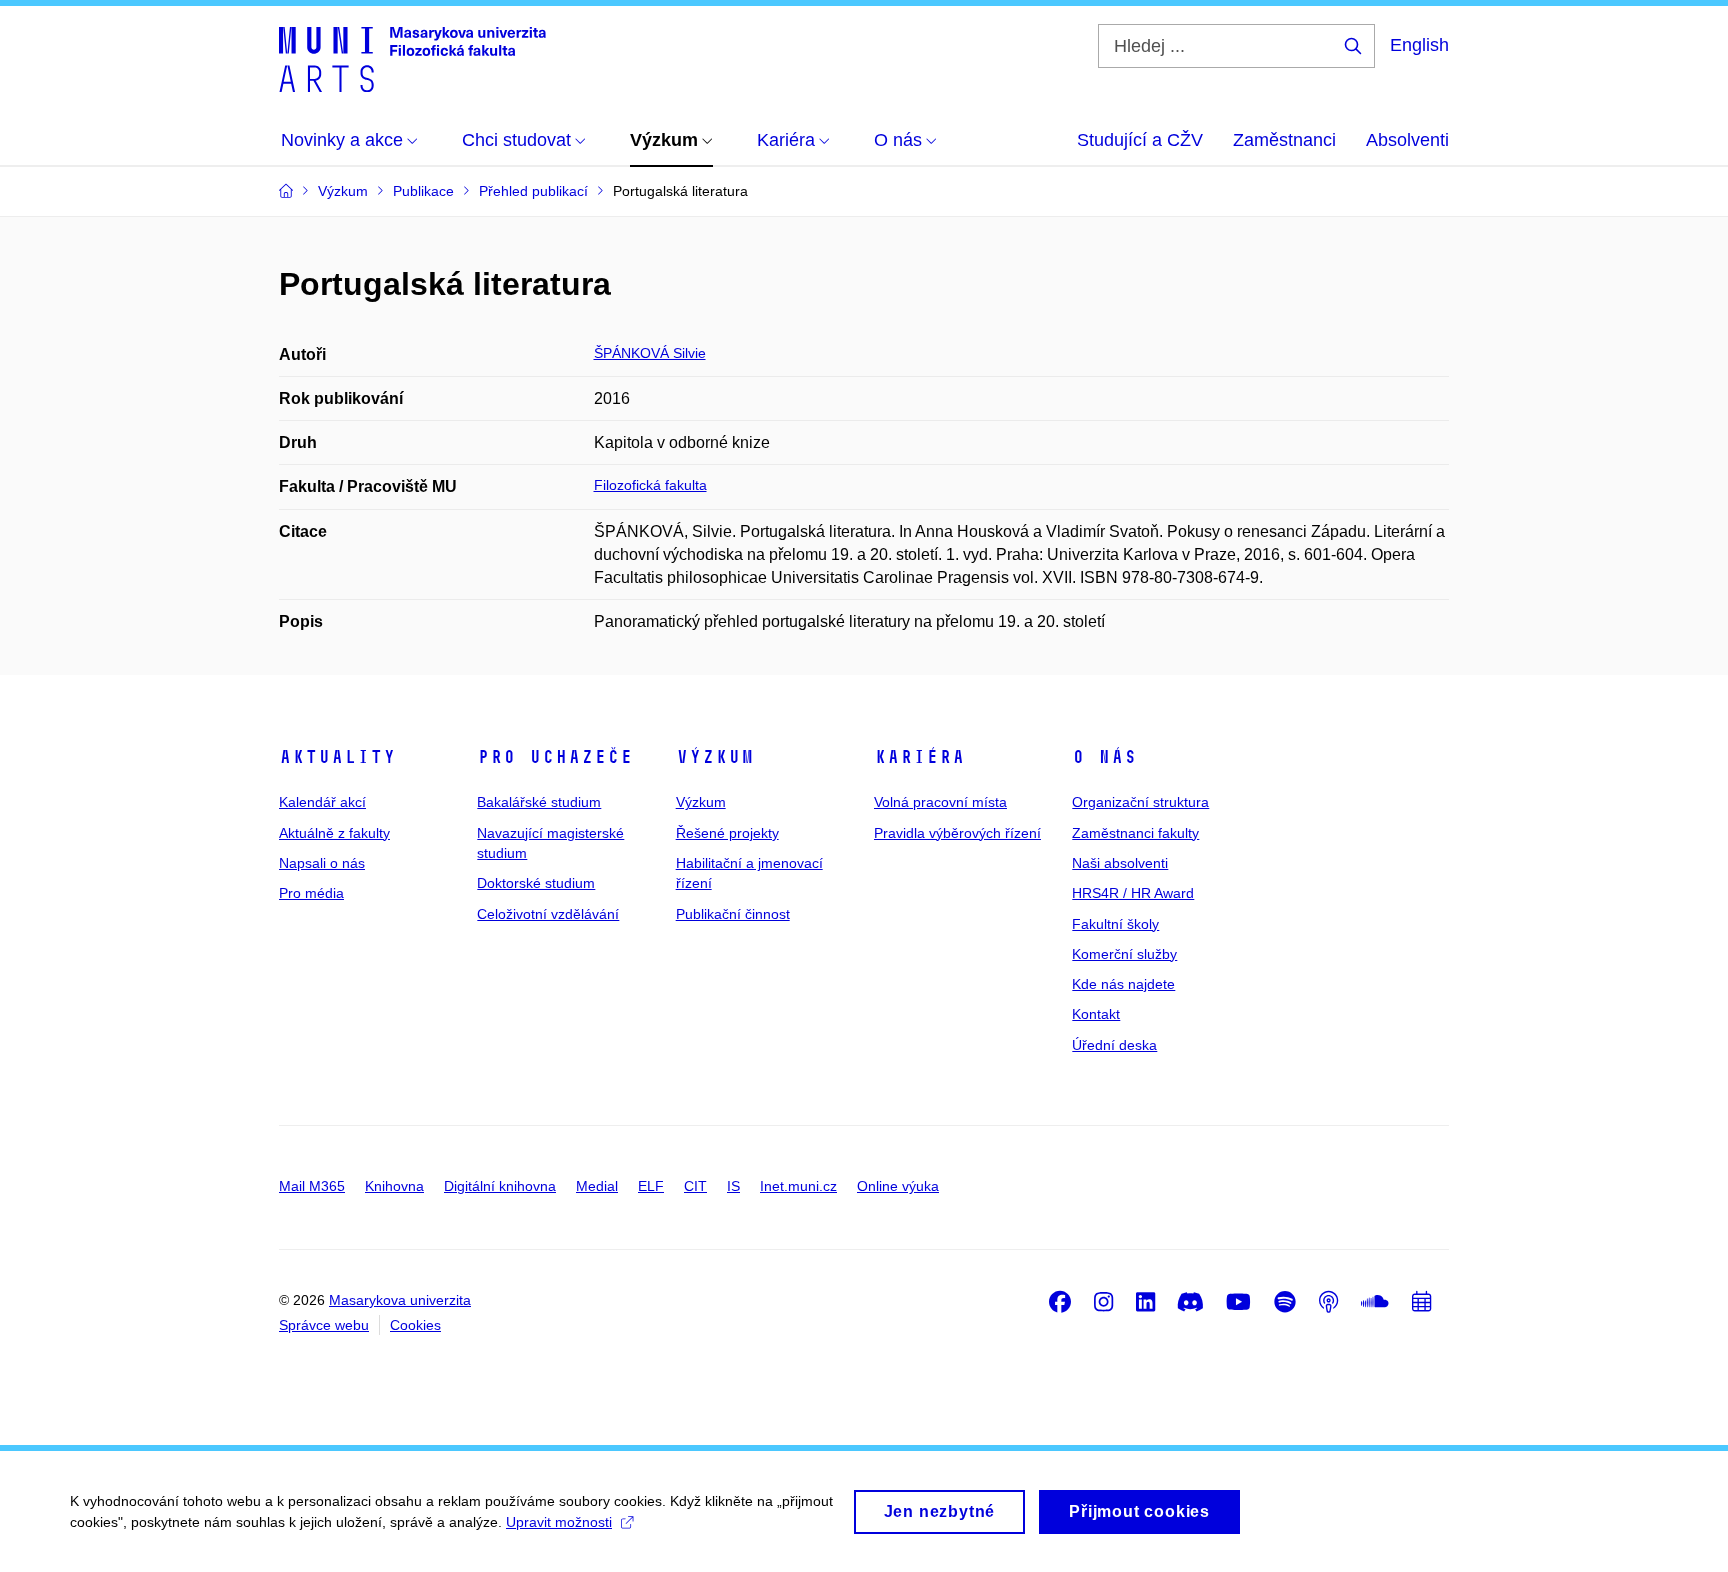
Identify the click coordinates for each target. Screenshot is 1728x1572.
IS (733, 1186)
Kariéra (919, 757)
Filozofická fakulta (650, 485)
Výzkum (715, 757)
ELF (651, 1186)
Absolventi (1407, 140)
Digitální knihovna (500, 1186)
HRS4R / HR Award (1133, 893)
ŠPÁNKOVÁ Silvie (650, 353)
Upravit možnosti (559, 1522)
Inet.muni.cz (798, 1186)
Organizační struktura (1140, 802)
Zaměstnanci (1284, 140)
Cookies (415, 1325)
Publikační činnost (733, 914)
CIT (695, 1186)
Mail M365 (312, 1186)
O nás (1104, 757)
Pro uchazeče (555, 757)
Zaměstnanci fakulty (1135, 833)
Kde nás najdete (1123, 984)
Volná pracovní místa (940, 802)
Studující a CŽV (1140, 140)
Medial (597, 1186)
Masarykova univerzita (400, 1300)
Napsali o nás (322, 863)
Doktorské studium (536, 883)
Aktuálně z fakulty (334, 833)
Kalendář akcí (322, 802)
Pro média (311, 893)
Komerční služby (1124, 954)
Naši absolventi (1120, 863)
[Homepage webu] (412, 58)
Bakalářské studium (539, 802)
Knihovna (394, 1186)
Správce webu (324, 1325)
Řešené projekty (727, 833)
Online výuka (898, 1186)
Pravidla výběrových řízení (957, 833)
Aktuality (337, 757)
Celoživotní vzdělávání (548, 914)
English (1419, 45)
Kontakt (1096, 1014)
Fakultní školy (1115, 924)
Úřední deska (1114, 1045)
